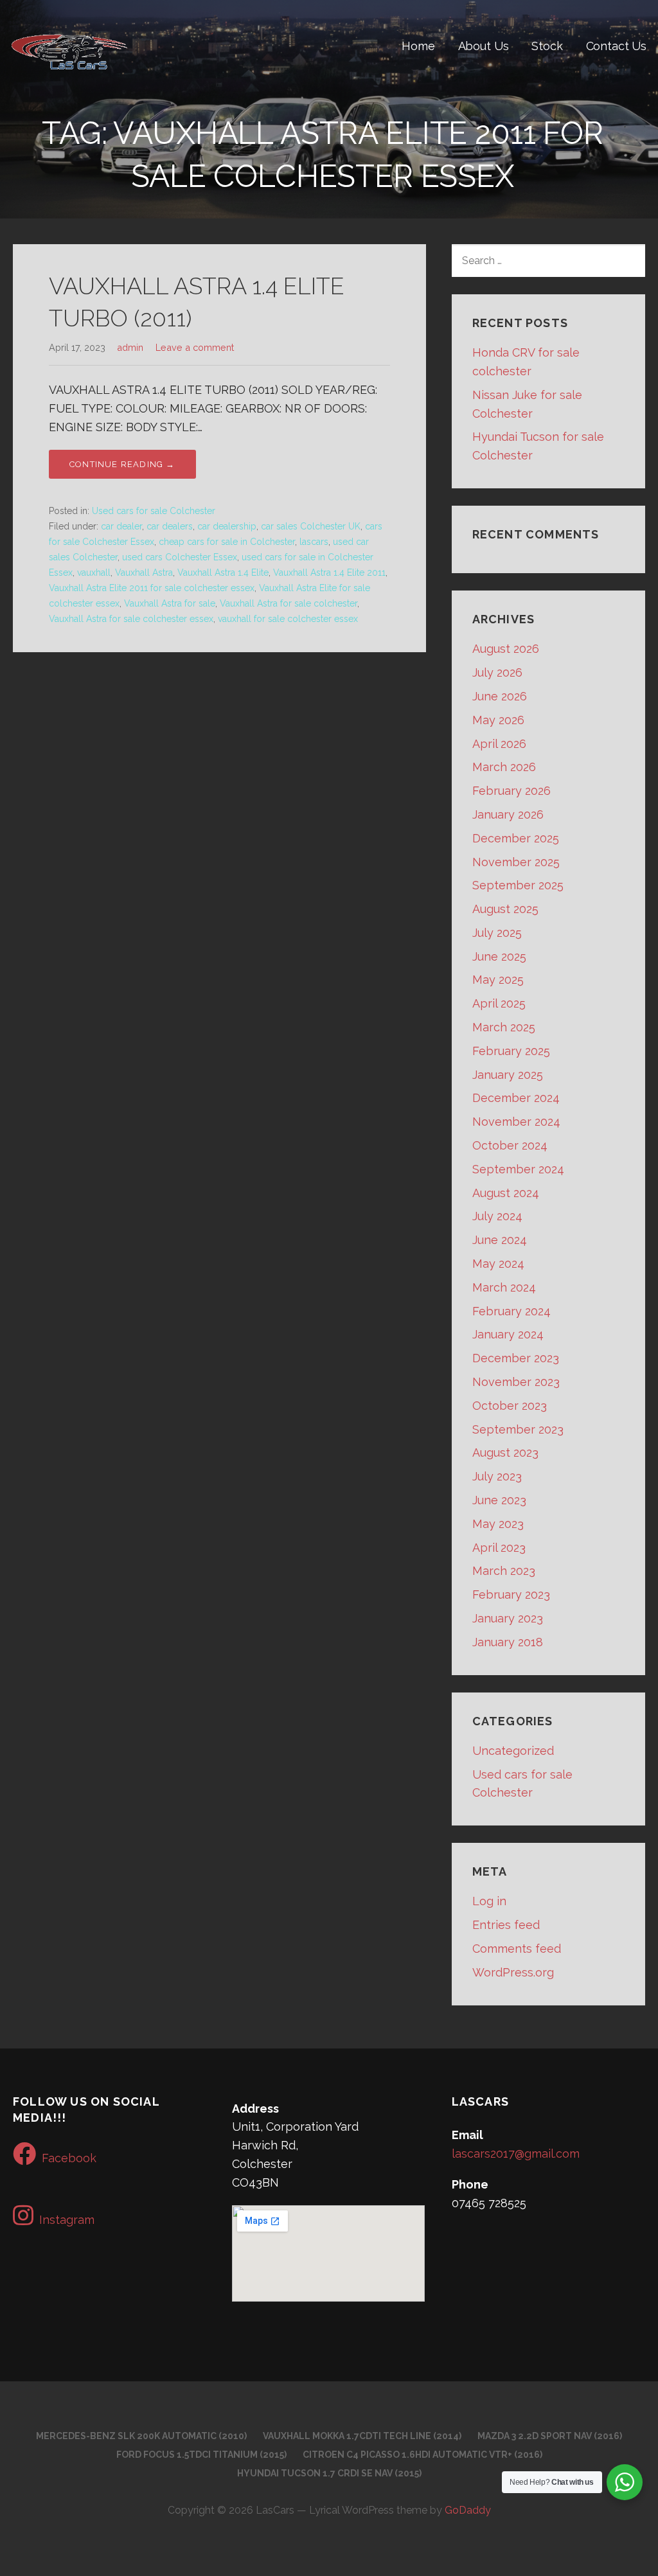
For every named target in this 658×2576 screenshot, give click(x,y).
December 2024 (516, 1098)
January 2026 (508, 814)
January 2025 (508, 1075)
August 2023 (505, 1452)
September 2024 (518, 1169)
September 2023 (518, 1429)
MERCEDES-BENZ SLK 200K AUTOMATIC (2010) (141, 2436)
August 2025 (505, 909)
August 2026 (506, 649)
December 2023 (516, 1358)
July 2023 (497, 1476)
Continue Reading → (122, 464)
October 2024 (510, 1145)
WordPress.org (513, 1972)
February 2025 (511, 1051)
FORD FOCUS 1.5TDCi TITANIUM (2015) (201, 2455)
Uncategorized (513, 1751)
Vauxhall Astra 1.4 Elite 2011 (329, 573)
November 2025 (516, 862)
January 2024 (508, 1334)
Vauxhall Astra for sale (170, 603)
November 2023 (516, 1382)
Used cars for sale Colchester (154, 511)
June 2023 (499, 1500)
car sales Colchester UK (311, 526)
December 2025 (516, 838)
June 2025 (499, 956)
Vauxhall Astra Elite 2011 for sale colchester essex (152, 588)
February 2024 (511, 1311)
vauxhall (94, 573)
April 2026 (499, 744)
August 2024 (506, 1193)
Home (418, 46)
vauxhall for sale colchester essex (288, 619)
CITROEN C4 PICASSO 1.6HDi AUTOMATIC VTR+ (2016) (422, 2455)
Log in (489, 1901)
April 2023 (499, 1548)
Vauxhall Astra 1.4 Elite (223, 573)
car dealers (170, 526)
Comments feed (517, 1949)
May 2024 (498, 1264)
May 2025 (498, 980)
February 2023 (511, 1594)
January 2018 (508, 1642)
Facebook (69, 2158)
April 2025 (499, 1003)
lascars (314, 542)
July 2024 (497, 1216)
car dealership (227, 526)
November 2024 (516, 1122)
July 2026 (497, 672)
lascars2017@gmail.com (516, 2154)
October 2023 (510, 1406)
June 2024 (500, 1240)
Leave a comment (195, 347)
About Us (484, 46)
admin (130, 347)
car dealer (121, 526)
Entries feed (506, 1925)
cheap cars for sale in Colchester (227, 542)
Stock (547, 46)
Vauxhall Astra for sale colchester (289, 603)
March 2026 (504, 767)
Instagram (67, 2220)
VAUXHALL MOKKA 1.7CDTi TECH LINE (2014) (362, 2436)
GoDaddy (468, 2510)
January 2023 (508, 1618)
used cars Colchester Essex (180, 557)
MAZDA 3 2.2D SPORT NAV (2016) (550, 2436)
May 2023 (498, 1524)
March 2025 (504, 1027)
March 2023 (504, 1571)
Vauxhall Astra (144, 573)
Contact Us (616, 46)
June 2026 (500, 696)
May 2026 (498, 720)
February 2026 (511, 791)
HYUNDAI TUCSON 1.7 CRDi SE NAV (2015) (329, 2473)
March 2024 (504, 1287)
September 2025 (518, 885)
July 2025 (497, 933)
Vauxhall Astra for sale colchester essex (131, 619)
